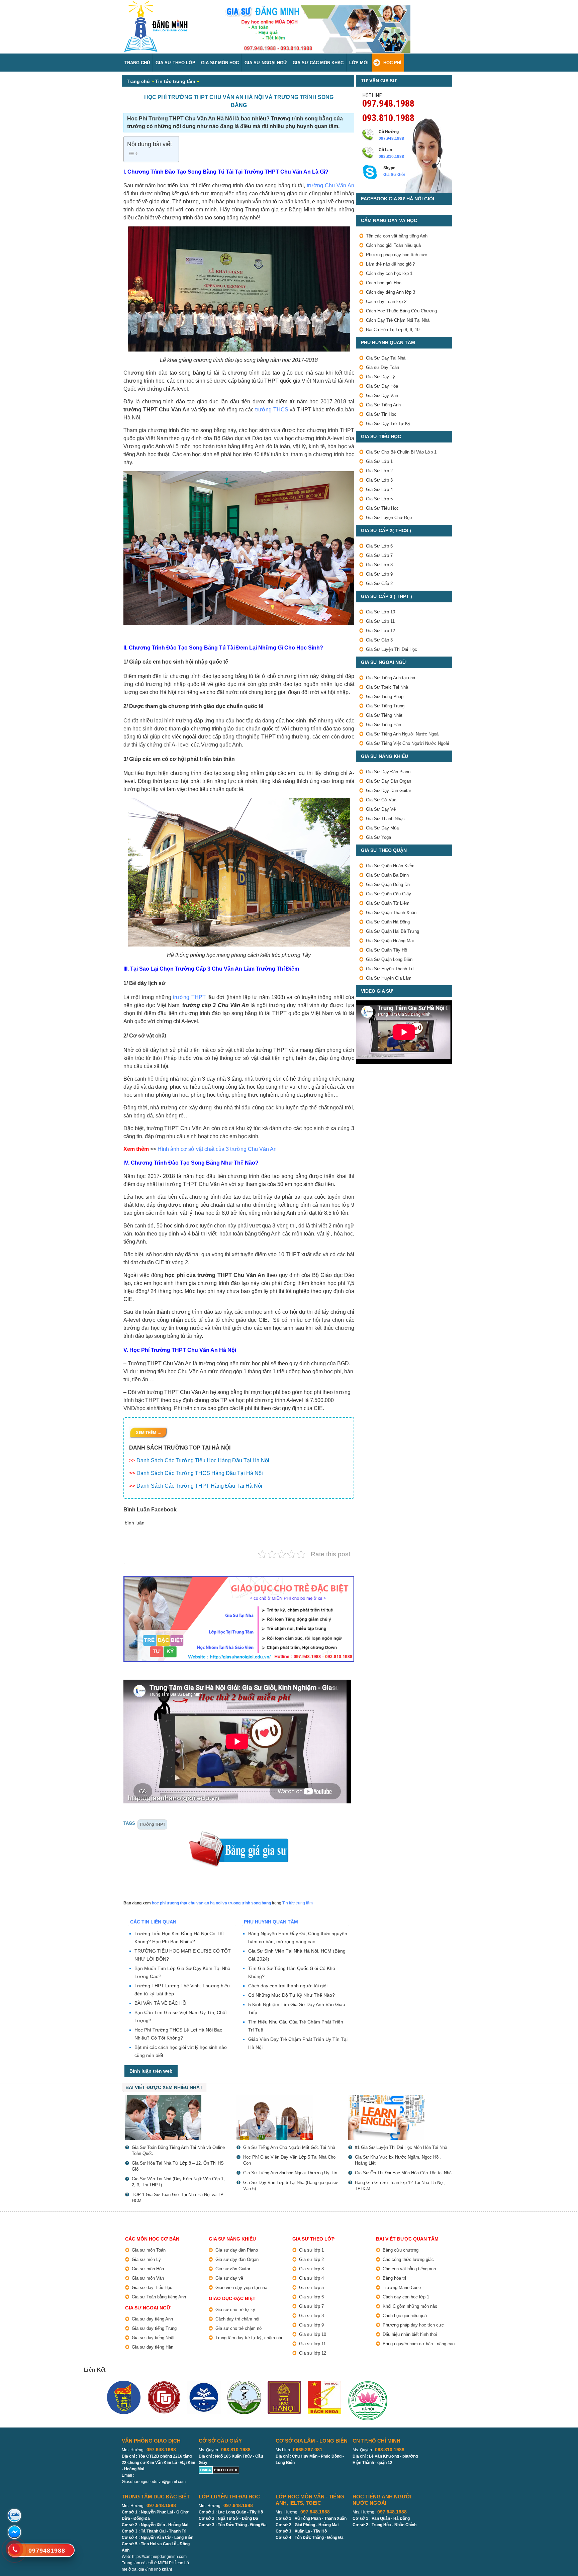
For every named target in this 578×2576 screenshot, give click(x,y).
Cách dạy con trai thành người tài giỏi (288, 1986)
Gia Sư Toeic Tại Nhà (387, 687)
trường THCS (272, 410)
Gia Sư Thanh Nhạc (385, 819)
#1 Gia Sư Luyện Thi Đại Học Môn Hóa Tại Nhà (401, 2147)
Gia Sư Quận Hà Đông (388, 922)
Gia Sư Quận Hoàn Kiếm (390, 866)
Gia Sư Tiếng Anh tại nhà (391, 678)
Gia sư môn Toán (149, 2250)
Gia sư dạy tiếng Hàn (153, 2347)
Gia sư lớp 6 (311, 2297)
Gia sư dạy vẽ (229, 2278)
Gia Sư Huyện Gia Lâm (389, 978)
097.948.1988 (388, 103)
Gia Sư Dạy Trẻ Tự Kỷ (388, 424)
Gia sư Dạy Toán (382, 367)
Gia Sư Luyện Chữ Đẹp (389, 518)
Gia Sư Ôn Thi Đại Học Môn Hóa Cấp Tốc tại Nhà (403, 2173)
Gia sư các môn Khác (318, 63)
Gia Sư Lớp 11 (380, 621)
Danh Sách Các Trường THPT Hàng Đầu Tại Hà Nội (199, 1486)
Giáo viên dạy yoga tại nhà (241, 2288)
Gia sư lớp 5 (311, 2288)
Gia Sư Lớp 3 (379, 480)
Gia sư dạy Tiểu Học (152, 2288)
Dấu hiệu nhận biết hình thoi (410, 2334)
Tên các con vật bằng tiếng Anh (397, 236)
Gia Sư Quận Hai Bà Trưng (393, 931)
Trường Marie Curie (402, 2288)
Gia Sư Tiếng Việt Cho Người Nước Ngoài (407, 743)
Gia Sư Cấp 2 (379, 583)
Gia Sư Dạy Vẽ (381, 809)
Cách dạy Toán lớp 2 (386, 302)
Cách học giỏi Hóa (384, 283)
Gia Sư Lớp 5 (379, 499)
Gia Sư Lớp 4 (379, 489)
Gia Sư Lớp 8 (379, 565)
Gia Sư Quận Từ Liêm (388, 903)
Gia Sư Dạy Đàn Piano (388, 772)
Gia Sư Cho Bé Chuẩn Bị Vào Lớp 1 (401, 452)
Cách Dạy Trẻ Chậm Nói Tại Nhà (398, 320)
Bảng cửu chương (401, 2250)
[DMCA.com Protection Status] (219, 2469)
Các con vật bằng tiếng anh (409, 2269)
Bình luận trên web (151, 2071)
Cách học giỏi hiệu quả (405, 2316)
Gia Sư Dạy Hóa (382, 386)
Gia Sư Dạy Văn (382, 395)
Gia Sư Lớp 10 (380, 612)
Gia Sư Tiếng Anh (383, 405)
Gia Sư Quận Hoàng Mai (390, 941)
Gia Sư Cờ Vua (381, 800)
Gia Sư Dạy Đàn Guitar (389, 790)
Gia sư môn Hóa (148, 2269)
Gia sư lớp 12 (313, 2353)
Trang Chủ (137, 63)
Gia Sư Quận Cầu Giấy (389, 894)
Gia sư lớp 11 (312, 2344)
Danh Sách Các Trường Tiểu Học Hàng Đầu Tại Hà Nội (203, 1460)
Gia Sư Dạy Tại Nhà (386, 358)
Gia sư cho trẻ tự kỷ (235, 2310)
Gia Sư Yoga (378, 837)
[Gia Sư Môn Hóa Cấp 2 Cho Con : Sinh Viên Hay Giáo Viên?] (289, 2118)
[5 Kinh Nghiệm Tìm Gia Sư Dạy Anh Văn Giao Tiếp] (401, 2118)
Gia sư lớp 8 (311, 2316)
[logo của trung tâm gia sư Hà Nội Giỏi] (156, 4)
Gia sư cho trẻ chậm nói (239, 2328)
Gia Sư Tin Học (381, 414)
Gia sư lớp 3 (311, 2269)
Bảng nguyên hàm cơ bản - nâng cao (419, 2344)
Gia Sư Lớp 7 (379, 555)
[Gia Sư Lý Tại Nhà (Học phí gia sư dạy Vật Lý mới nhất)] (177, 2118)
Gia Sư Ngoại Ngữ (266, 63)
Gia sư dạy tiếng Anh (152, 2319)
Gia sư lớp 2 (311, 2259)
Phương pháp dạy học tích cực (397, 255)
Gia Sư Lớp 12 (380, 631)
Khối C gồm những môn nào (410, 2306)
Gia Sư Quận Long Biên (389, 959)
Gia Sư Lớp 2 (379, 471)
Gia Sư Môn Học (220, 63)
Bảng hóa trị (394, 2278)
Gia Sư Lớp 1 (379, 461)
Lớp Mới (359, 63)
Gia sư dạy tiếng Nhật (153, 2338)
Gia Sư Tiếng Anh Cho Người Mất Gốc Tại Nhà (289, 2147)
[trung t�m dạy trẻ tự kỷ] (239, 1619)
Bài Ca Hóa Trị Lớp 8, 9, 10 (393, 330)
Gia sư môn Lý (146, 2259)
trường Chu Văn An (330, 185)
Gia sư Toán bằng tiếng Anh (159, 2297)
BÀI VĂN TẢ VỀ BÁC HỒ (160, 2003)
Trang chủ (138, 81)
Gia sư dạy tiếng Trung (154, 2328)
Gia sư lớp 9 (311, 2325)
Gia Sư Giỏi (394, 175)
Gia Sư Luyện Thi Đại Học (392, 649)
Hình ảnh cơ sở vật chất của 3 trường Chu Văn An (217, 1149)
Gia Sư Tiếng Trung (385, 706)
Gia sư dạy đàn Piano (237, 2250)
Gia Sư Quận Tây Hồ (387, 950)
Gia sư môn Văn (148, 2278)
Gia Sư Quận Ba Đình (387, 875)
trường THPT (189, 997)
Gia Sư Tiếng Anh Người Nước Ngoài (403, 734)
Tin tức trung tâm (175, 81)
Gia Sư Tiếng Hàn (383, 725)
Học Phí (392, 63)
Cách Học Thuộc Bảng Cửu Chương (401, 311)
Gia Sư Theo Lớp (175, 63)
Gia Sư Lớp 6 (379, 546)
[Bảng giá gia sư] (239, 1834)
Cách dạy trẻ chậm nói (237, 2319)
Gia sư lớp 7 (311, 2306)
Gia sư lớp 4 (311, 2278)
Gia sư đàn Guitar (233, 2269)
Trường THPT (152, 1824)
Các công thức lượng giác (408, 2259)
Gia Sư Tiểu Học (382, 508)
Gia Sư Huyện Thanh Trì (390, 969)
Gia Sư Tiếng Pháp (385, 697)
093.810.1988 (388, 117)
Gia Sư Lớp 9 (379, 574)
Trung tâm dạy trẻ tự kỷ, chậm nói (249, 2338)
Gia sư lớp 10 (313, 2334)
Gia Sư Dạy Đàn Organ (389, 781)
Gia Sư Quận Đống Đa (388, 884)
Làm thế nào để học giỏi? (390, 264)
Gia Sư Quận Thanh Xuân (391, 913)
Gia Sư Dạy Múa (382, 828)
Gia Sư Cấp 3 (379, 640)
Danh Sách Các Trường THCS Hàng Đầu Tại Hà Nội (200, 1473)
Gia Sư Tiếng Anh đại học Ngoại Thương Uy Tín (290, 2173)
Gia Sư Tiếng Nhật (384, 715)
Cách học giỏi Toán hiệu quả (393, 245)
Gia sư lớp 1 (311, 2250)
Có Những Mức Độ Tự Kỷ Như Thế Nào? (292, 1995)
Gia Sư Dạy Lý (380, 377)
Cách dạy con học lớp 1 (389, 273)
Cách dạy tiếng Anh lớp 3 (391, 292)
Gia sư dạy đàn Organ (237, 2259)
